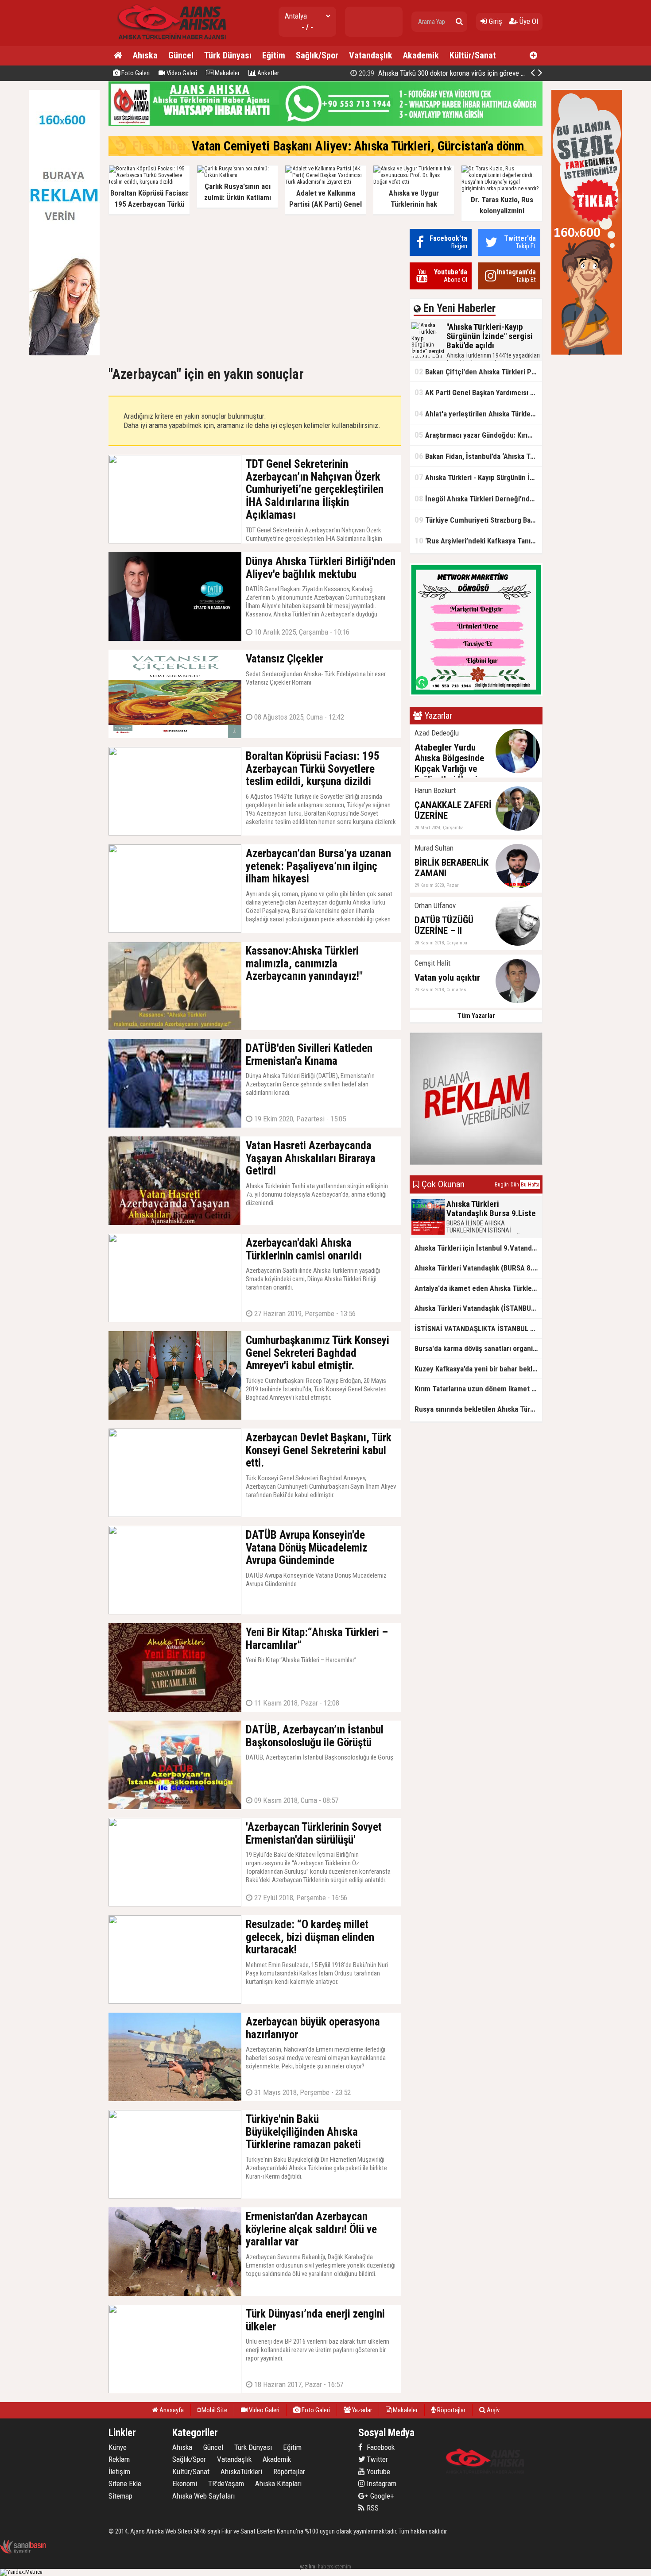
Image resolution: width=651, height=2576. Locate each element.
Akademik (421, 55)
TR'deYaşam (226, 2484)
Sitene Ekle (125, 2484)
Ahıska (145, 55)
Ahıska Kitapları (278, 2484)
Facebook (380, 2447)
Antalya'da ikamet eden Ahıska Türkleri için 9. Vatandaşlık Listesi (478, 1288)
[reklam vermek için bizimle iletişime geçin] (64, 353)
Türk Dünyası (228, 55)
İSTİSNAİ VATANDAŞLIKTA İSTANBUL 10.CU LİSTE (478, 1328)
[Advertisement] (255, 291)
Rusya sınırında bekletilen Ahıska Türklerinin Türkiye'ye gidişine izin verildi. (478, 1409)
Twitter (376, 2459)
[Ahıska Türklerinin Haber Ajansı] (169, 42)
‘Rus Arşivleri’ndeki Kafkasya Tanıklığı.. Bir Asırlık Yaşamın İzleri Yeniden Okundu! (478, 541)
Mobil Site (214, 2410)
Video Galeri (181, 73)
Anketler (267, 73)
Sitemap (120, 2496)
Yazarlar (361, 2410)
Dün (515, 1185)
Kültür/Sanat (473, 55)
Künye (118, 2447)
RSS (372, 2508)
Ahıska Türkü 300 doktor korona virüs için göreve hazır (446, 73)
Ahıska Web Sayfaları (203, 2496)
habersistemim (335, 2566)
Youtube (378, 2472)
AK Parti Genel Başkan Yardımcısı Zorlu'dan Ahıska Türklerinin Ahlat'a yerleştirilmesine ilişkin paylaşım (478, 392)
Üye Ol (528, 21)
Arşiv (492, 2410)
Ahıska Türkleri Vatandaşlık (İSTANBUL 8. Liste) (478, 1308)
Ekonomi (185, 2484)
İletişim (119, 2472)
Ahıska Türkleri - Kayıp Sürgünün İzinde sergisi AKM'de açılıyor (478, 477)
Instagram (381, 2484)
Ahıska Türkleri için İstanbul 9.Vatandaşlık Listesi (478, 1248)
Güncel (181, 55)
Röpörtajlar (289, 2472)
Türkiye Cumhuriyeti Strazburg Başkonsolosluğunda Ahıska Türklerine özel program (478, 520)
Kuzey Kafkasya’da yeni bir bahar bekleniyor (478, 1369)
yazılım (308, 2566)
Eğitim (274, 55)
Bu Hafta (530, 1185)
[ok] (459, 22)
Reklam (119, 2459)
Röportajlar (451, 2410)
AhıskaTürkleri (241, 2472)
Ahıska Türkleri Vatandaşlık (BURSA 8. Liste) (478, 1268)
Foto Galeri (135, 73)
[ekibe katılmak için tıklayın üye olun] (476, 694)
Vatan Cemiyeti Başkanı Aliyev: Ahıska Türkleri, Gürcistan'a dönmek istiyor (382, 146)
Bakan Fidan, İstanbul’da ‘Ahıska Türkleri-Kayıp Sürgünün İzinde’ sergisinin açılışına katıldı (478, 456)
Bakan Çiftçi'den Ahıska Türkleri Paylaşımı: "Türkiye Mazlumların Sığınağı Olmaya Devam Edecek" (478, 372)
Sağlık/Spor (317, 55)
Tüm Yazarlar (476, 1016)
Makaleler (227, 73)
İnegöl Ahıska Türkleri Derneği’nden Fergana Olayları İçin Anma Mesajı (478, 499)
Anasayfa (171, 2410)
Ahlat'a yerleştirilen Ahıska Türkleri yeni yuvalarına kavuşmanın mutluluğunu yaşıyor (478, 414)
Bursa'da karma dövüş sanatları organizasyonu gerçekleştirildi (478, 1348)
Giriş (495, 21)
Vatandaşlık (371, 55)
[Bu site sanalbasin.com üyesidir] (23, 2552)
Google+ (380, 2496)
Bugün (502, 1185)
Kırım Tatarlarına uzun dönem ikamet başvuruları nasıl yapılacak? (478, 1389)
